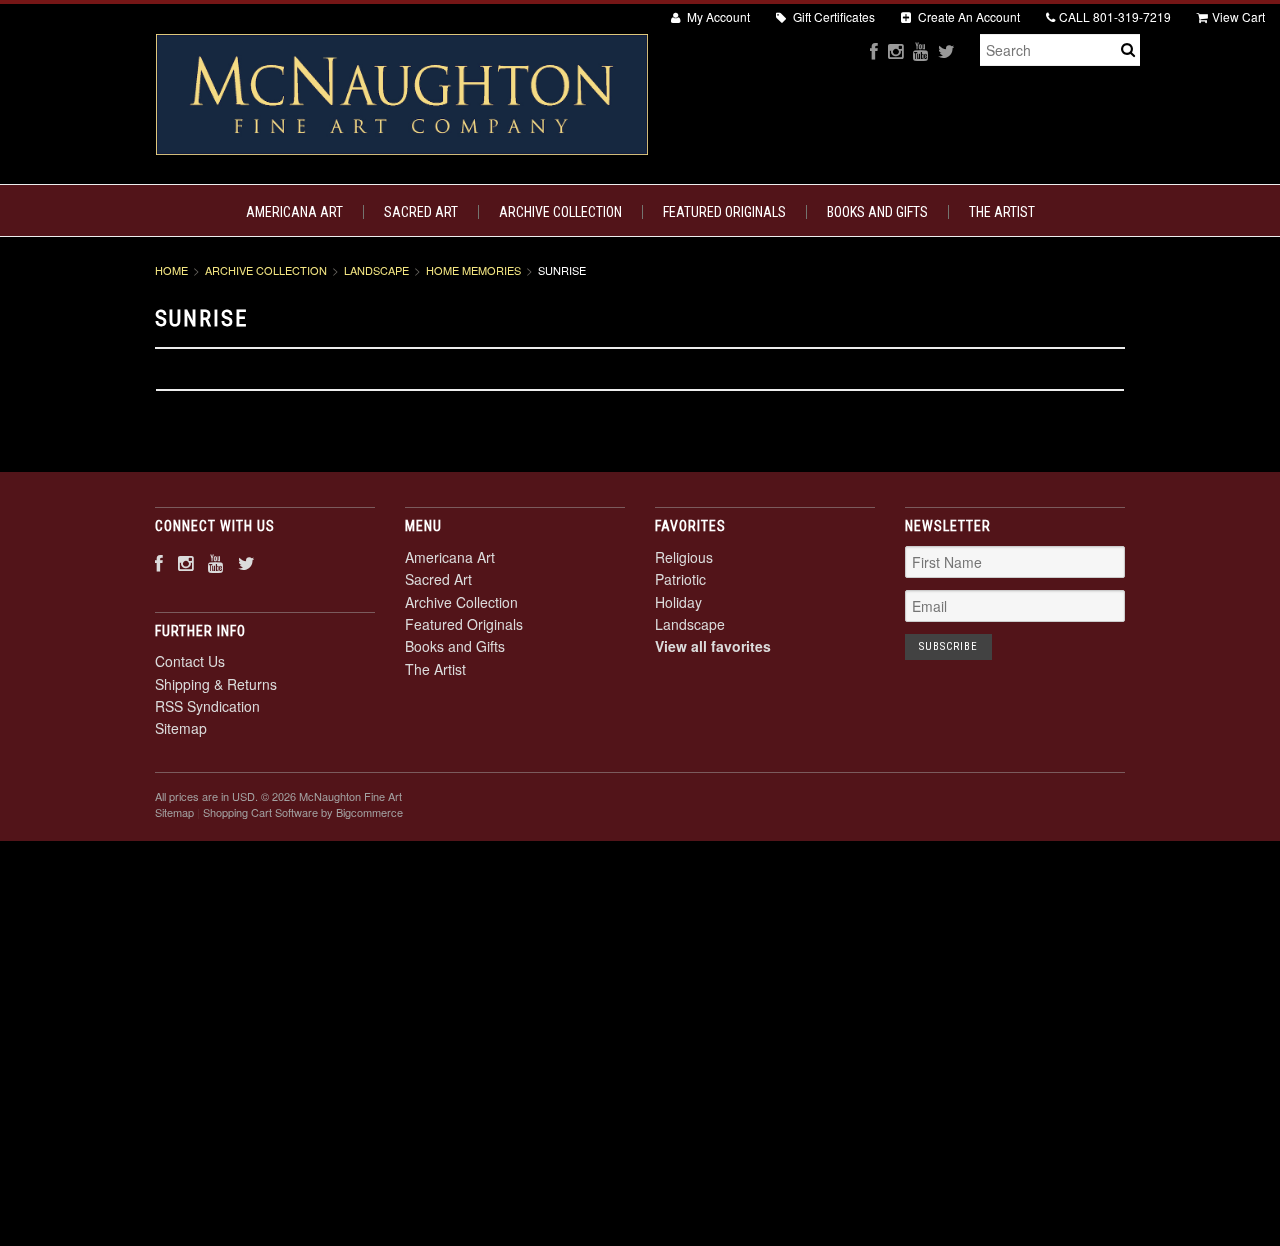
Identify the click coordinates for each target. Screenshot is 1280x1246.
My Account (717, 16)
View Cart (1238, 16)
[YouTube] (920, 50)
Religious (684, 557)
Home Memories (473, 270)
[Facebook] (874, 50)
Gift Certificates (832, 16)
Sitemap (181, 728)
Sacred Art (421, 212)
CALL (1115, 16)
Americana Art (294, 212)
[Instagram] (895, 50)
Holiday (678, 602)
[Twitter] (946, 50)
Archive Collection (560, 212)
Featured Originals (724, 212)
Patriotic (680, 579)
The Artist (1002, 212)
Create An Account (967, 16)
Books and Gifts (877, 212)
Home (171, 270)
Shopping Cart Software (260, 812)
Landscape (376, 270)
